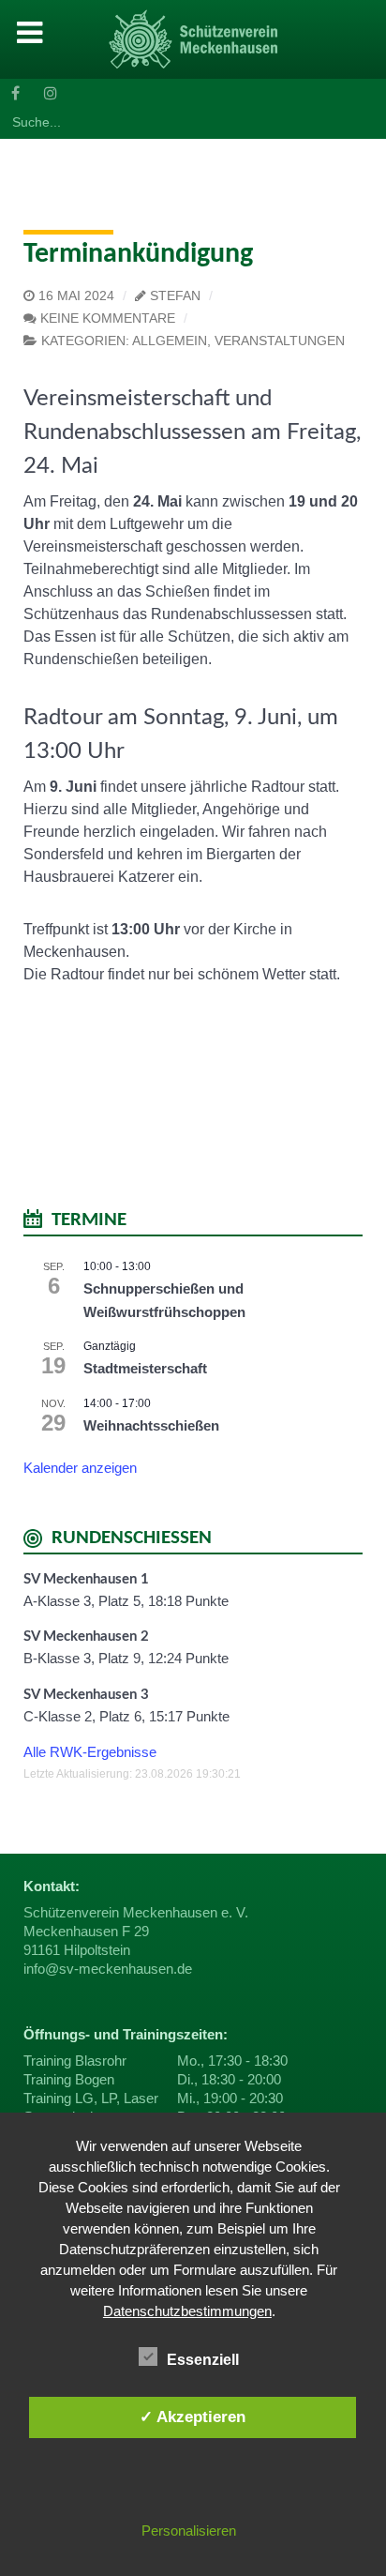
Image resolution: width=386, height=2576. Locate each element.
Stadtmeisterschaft (145, 1368)
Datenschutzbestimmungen (187, 2311)
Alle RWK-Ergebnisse (90, 1752)
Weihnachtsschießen (151, 1425)
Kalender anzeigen (80, 1468)
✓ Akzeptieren (193, 2417)
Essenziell (203, 2360)
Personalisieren (189, 2531)
